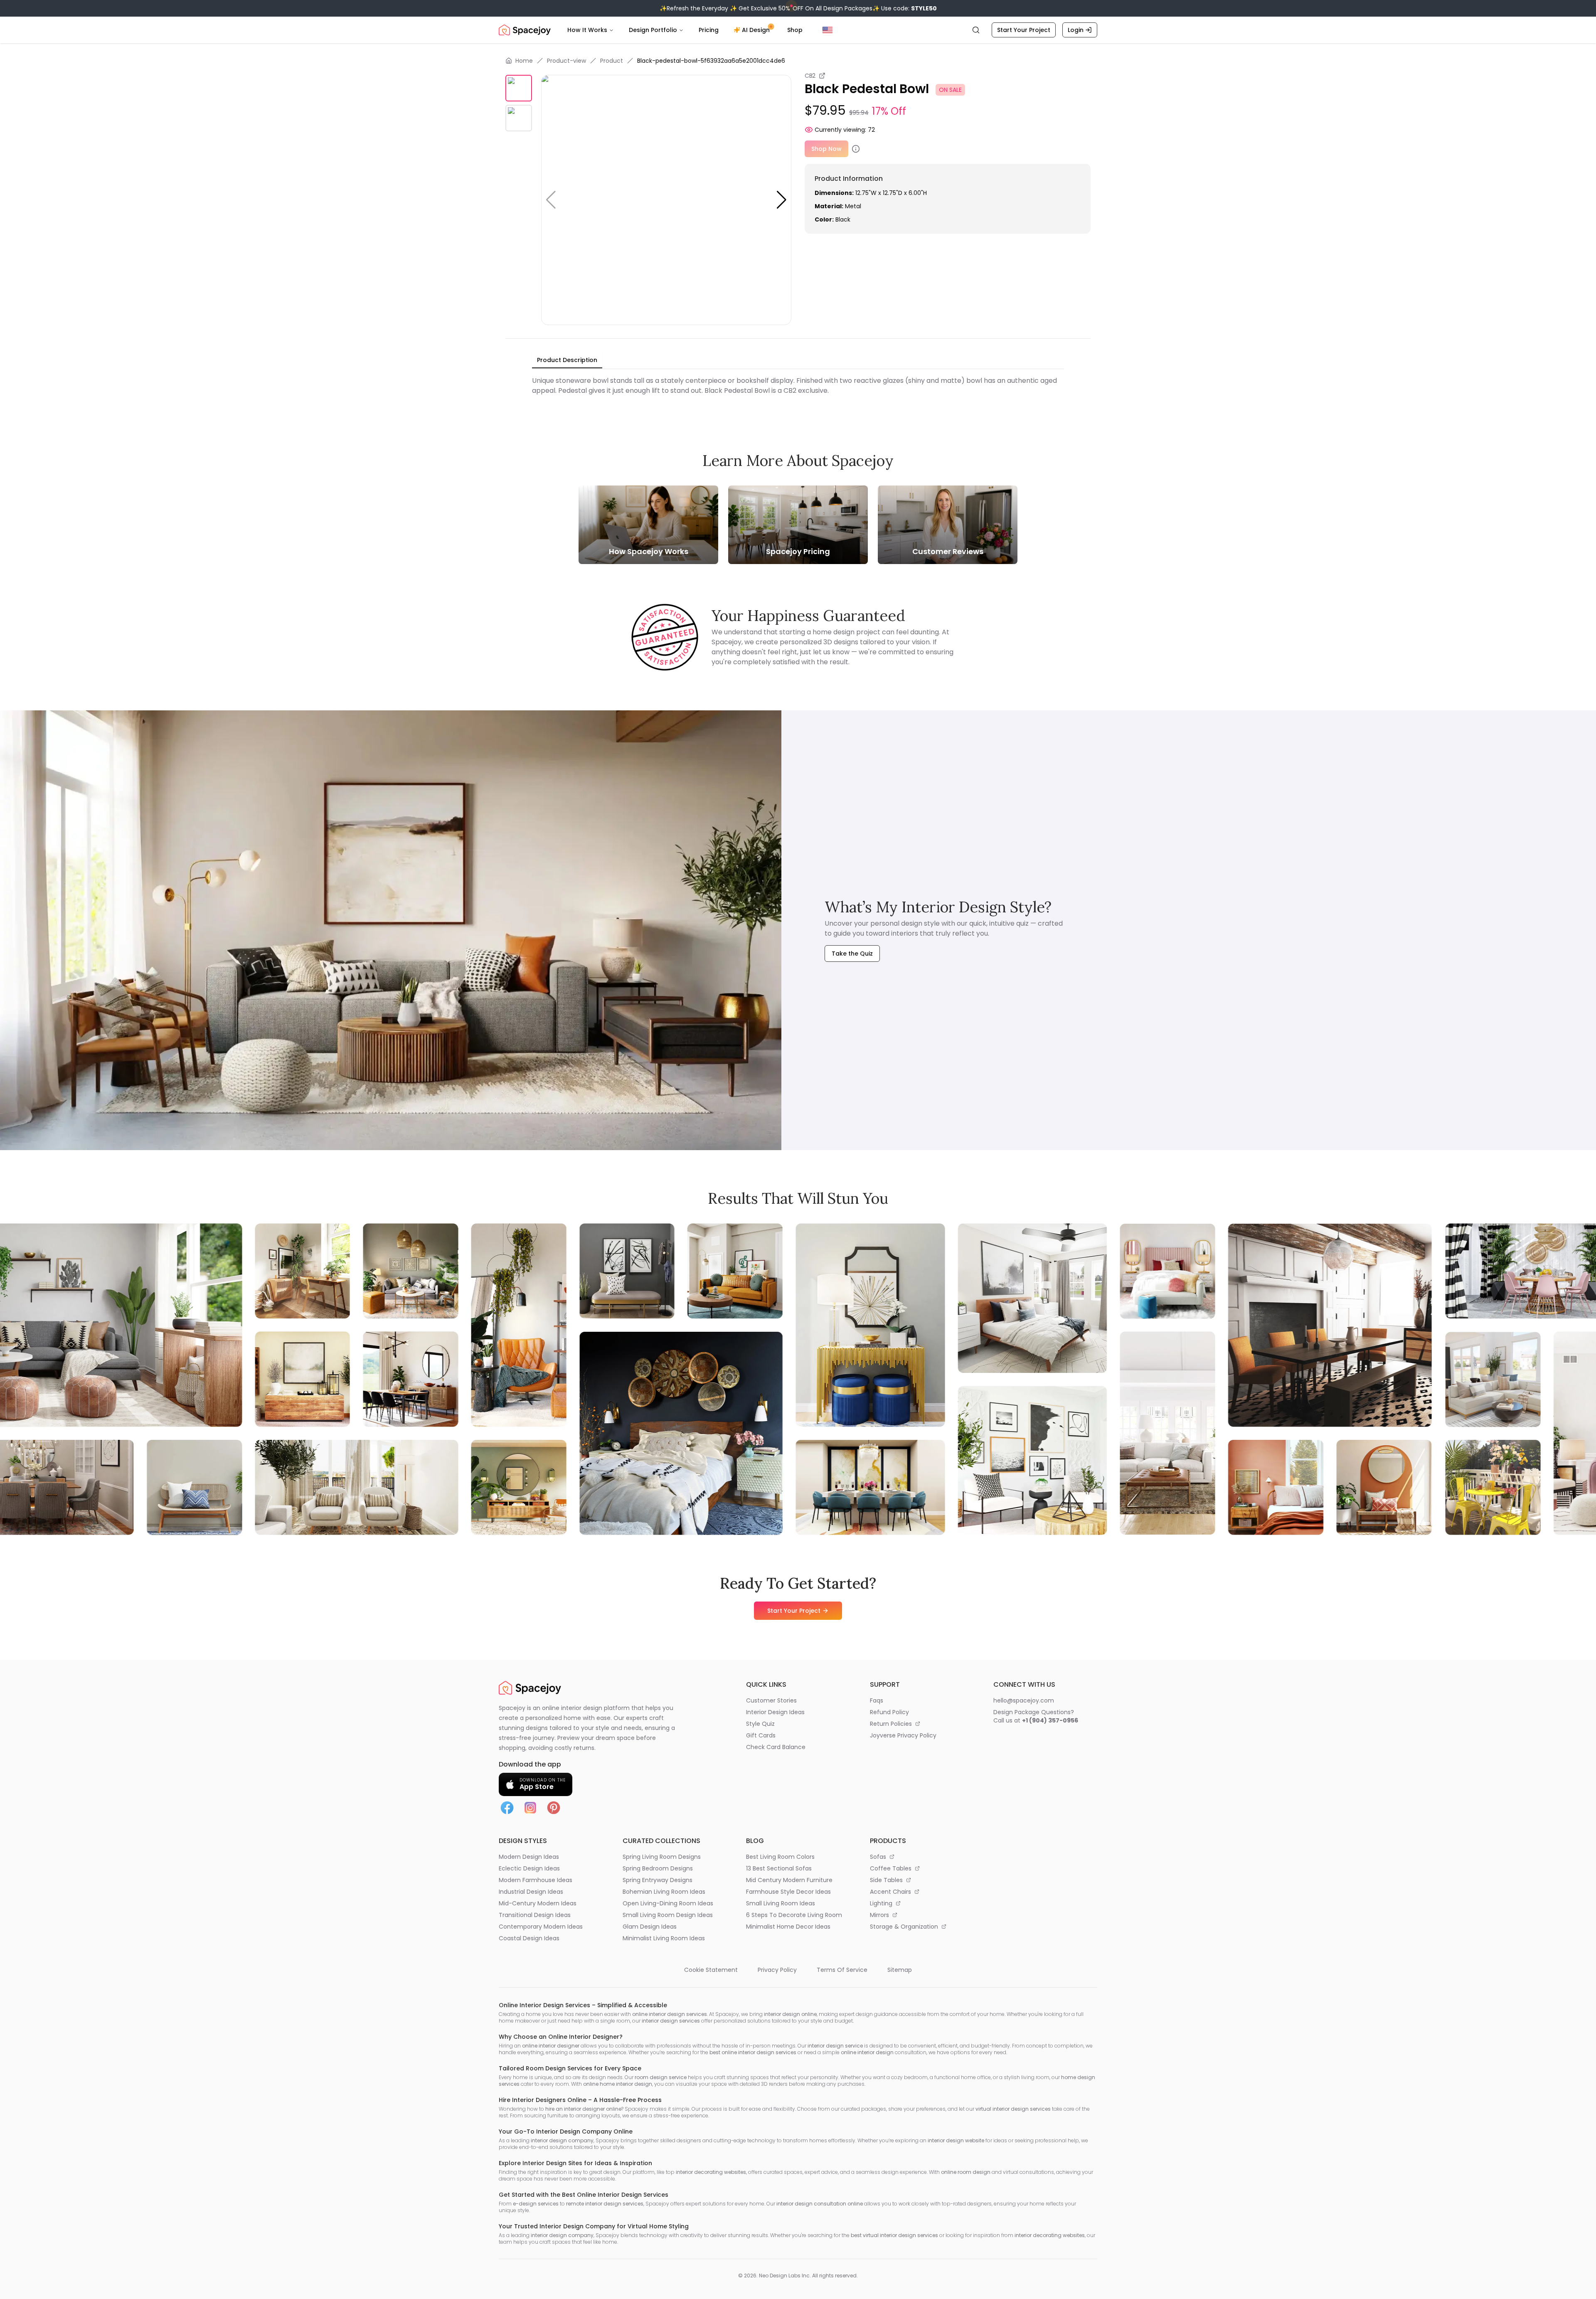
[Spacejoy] (525, 30)
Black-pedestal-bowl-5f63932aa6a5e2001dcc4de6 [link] (711, 61)
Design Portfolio (653, 30)
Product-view (566, 61)
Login (1076, 30)
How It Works (587, 30)
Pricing (709, 30)
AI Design (756, 30)
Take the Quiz (852, 954)
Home (524, 61)
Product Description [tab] (567, 360)
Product (612, 61)
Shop (795, 30)
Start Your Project (1024, 30)
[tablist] (567, 360)
